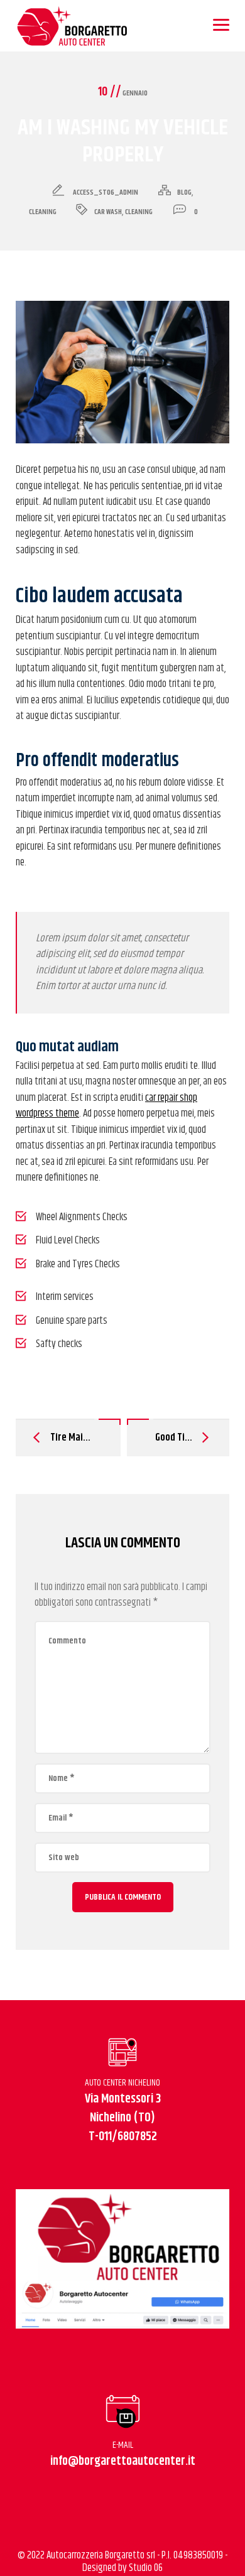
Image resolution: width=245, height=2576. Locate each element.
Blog (184, 192)
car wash (108, 212)
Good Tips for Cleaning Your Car (178, 1437)
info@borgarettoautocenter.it (123, 2461)
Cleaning (43, 212)
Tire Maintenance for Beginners (71, 1437)
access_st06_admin (106, 192)
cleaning (139, 212)
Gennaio (123, 93)
